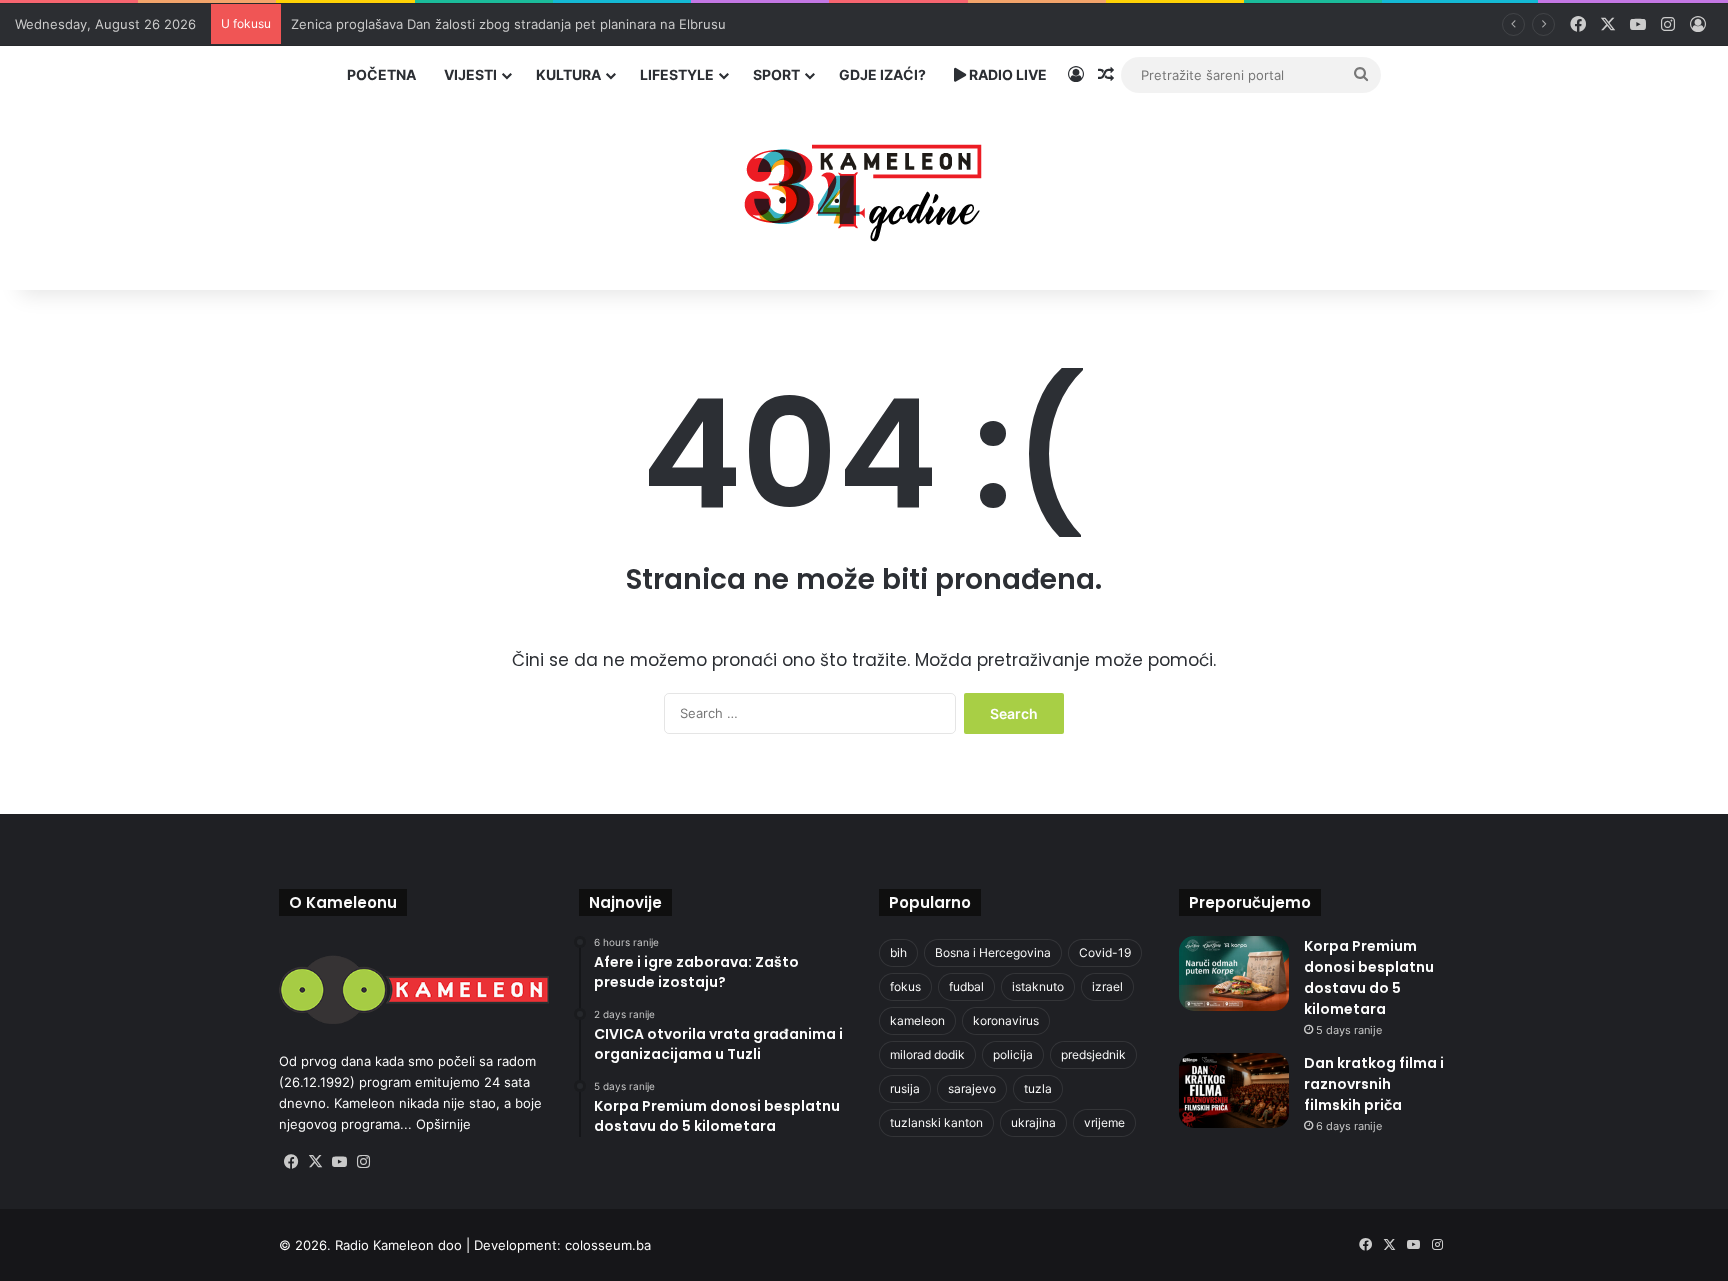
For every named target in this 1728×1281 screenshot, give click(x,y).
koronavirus (1006, 1020)
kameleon (917, 1020)
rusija (905, 1088)
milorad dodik (927, 1054)
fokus (905, 986)
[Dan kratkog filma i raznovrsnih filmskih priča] (1234, 1090)
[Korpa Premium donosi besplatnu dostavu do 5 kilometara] (1234, 973)
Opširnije (443, 1124)
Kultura (568, 74)
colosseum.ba (608, 1245)
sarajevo (972, 1088)
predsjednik (1093, 1054)
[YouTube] (339, 1162)
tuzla (1038, 1088)
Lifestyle (677, 74)
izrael (1107, 986)
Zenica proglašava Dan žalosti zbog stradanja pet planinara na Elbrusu (508, 24)
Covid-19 (1105, 952)
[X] (315, 1162)
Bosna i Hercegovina (993, 952)
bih (898, 952)
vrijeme (1104, 1122)
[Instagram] (363, 1162)
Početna (381, 74)
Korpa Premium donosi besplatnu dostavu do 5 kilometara (1369, 977)
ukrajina (1033, 1122)
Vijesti (470, 74)
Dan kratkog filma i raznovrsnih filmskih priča (1374, 1084)
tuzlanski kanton (936, 1122)
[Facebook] (291, 1162)
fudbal (966, 986)
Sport (776, 74)
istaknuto (1038, 986)
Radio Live (1006, 74)
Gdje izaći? (882, 74)
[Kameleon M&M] (864, 187)
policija (1013, 1054)
